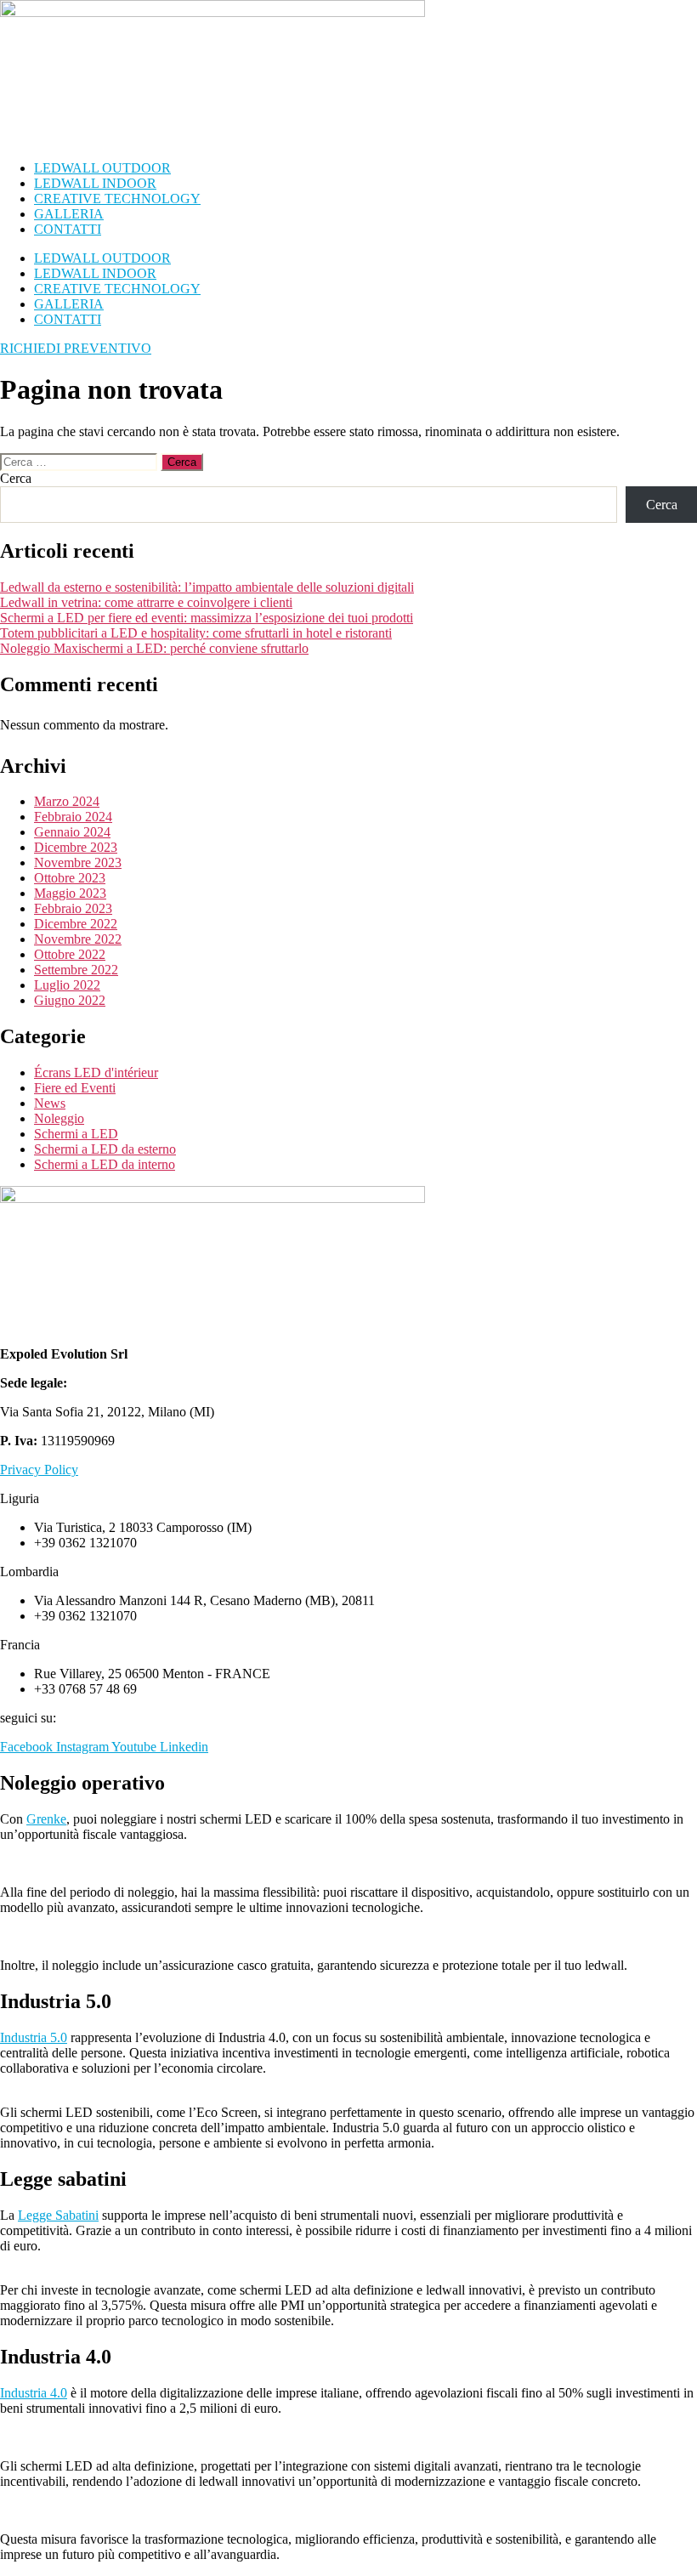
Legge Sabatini (58, 2215)
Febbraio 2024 (73, 817)
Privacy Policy (39, 1470)
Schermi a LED (76, 1134)
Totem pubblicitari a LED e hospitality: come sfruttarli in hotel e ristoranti (196, 633)
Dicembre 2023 (76, 847)
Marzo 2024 (67, 801)
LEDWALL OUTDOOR (102, 168)
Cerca (16, 478)
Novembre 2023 (78, 862)
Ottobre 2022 (70, 954)
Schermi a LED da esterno (105, 1149)
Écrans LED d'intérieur (96, 1072)
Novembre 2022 (78, 939)
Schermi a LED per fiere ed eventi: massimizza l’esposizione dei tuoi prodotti (207, 618)
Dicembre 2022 (76, 924)
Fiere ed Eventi (75, 1088)
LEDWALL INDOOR (95, 183)
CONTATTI (68, 229)
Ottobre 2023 (70, 878)
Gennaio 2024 (72, 832)
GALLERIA (69, 214)
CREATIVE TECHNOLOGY (117, 199)
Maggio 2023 (70, 893)
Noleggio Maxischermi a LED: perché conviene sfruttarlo (154, 648)
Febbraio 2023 (73, 908)
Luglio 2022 (67, 985)
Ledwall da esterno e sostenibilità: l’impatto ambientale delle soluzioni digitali (207, 587)
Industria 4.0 (34, 2393)
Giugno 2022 (70, 1000)
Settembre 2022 (76, 970)
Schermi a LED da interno (105, 1164)
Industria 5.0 (34, 2037)
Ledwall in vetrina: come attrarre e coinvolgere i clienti (146, 602)
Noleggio (59, 1118)
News (50, 1103)
